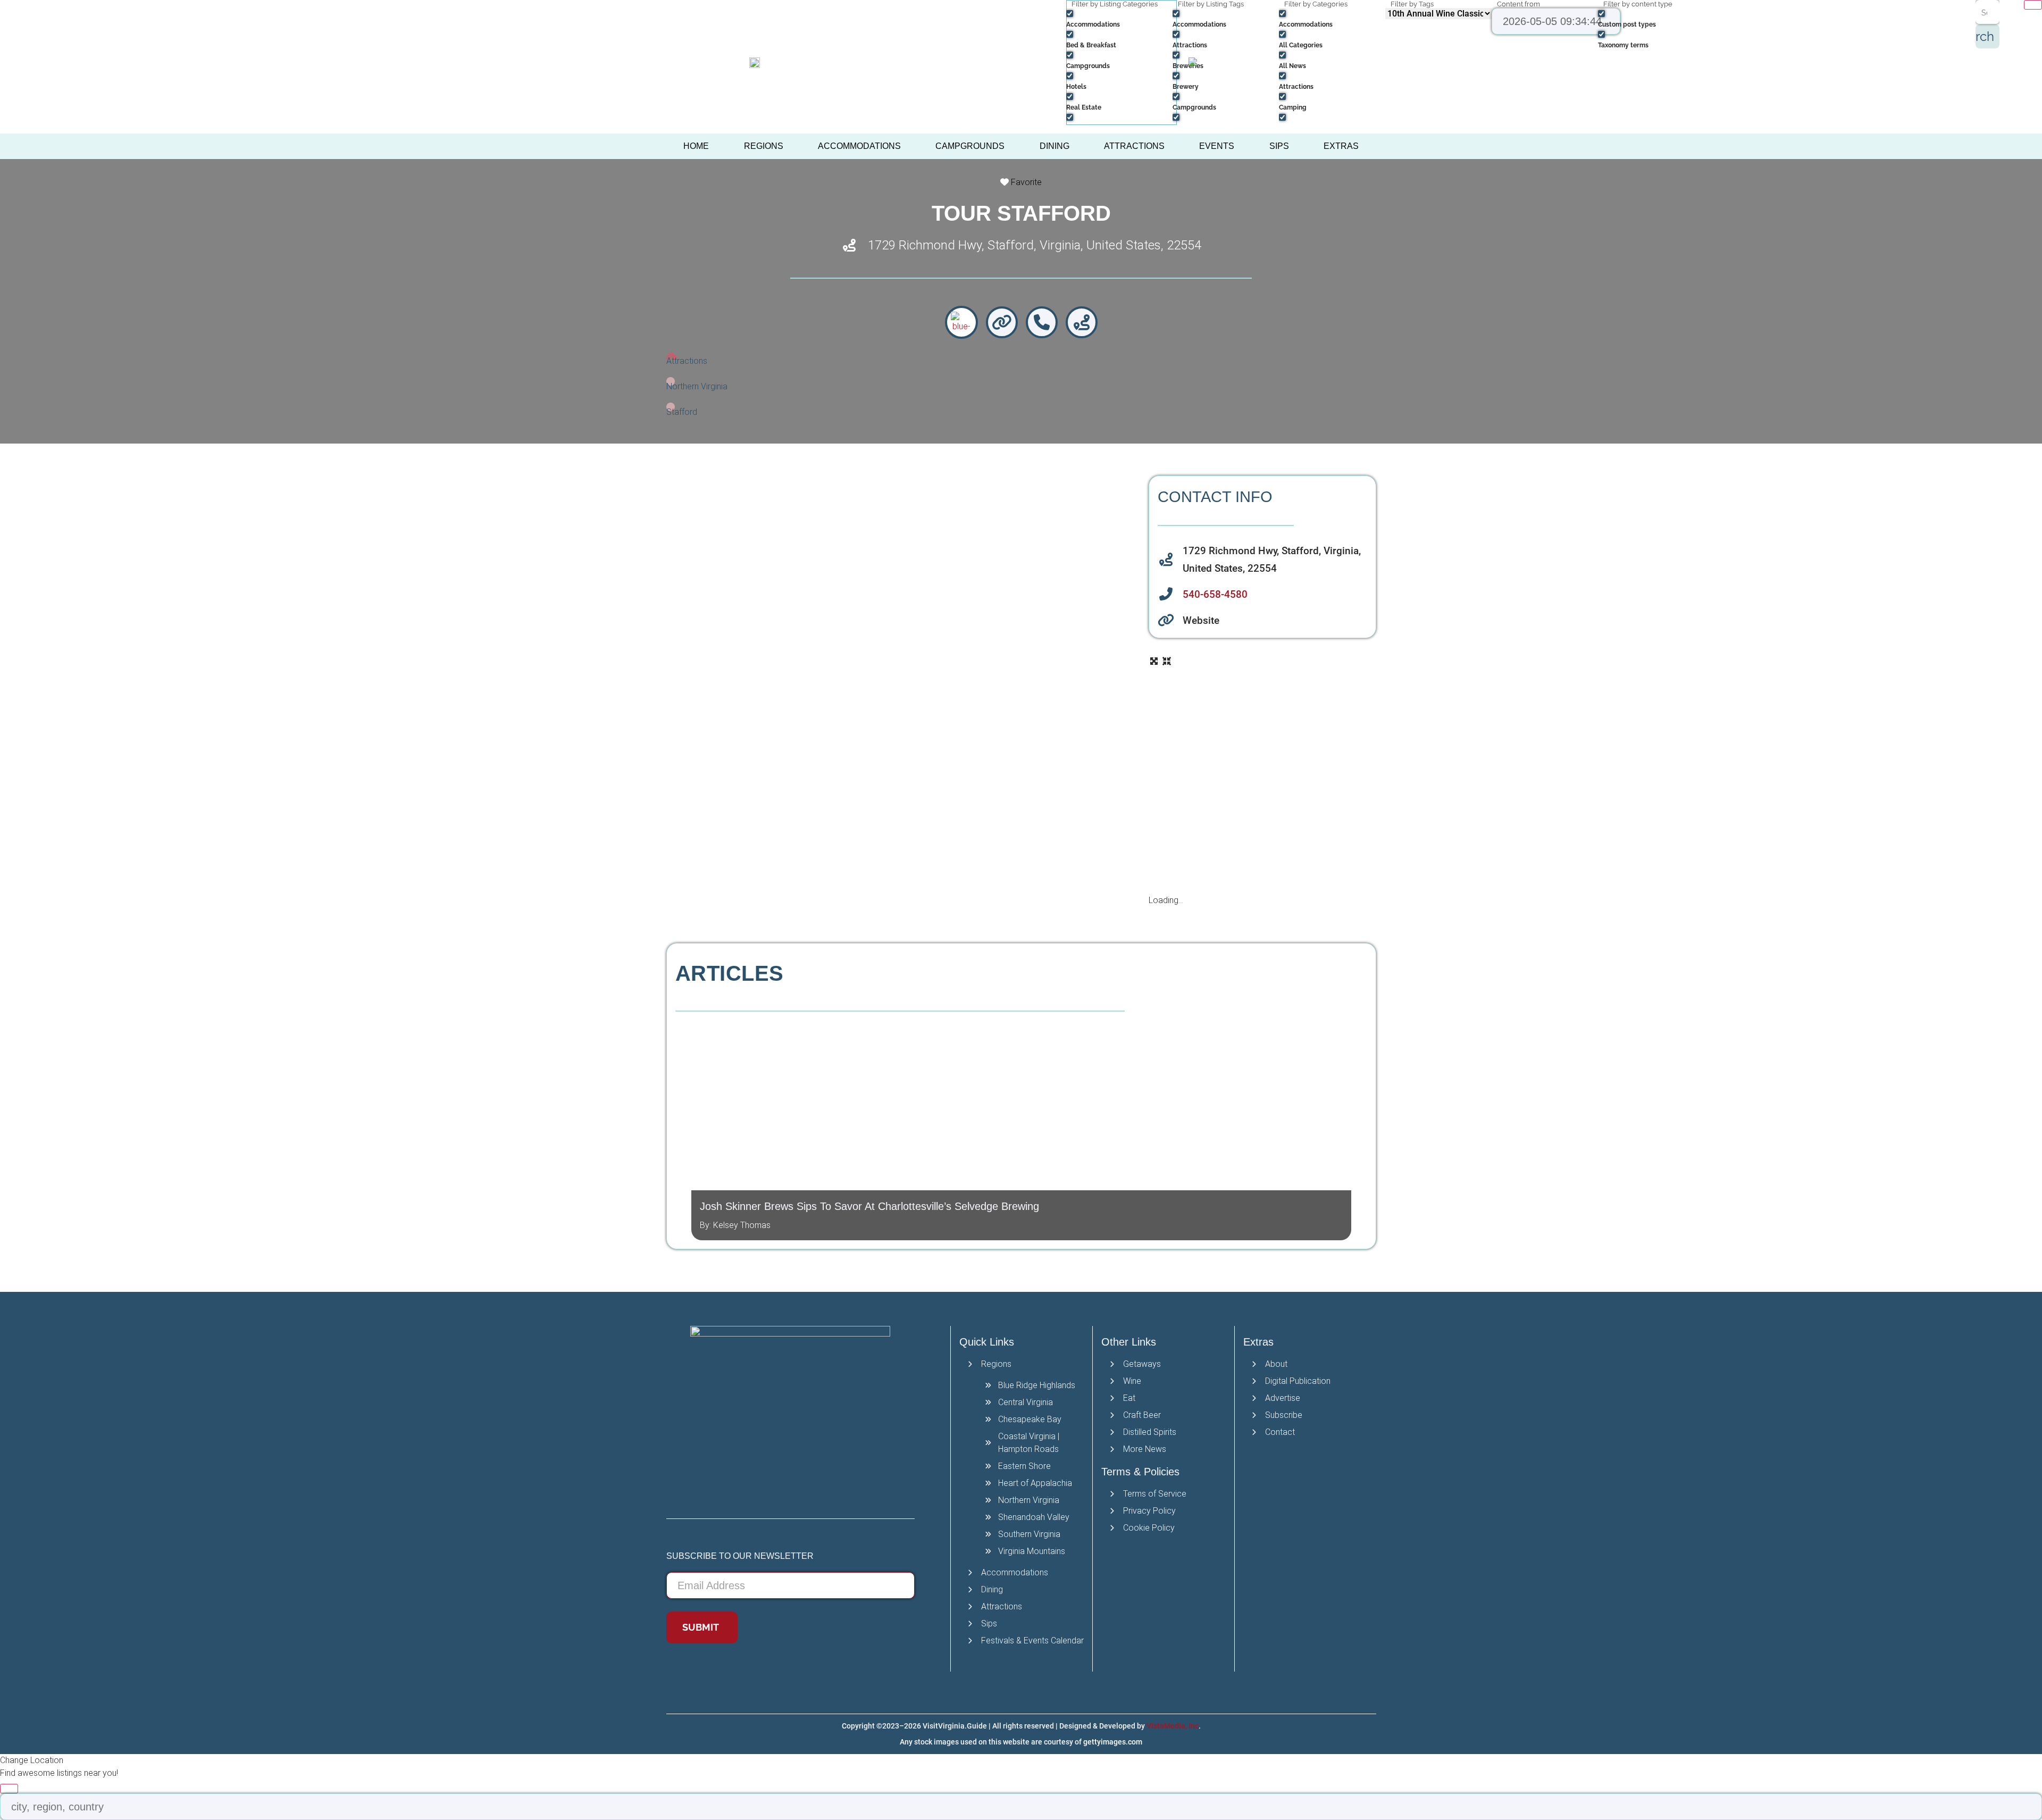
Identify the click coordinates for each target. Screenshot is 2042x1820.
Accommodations (859, 146)
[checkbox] (1119, 18)
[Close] (2033, 5)
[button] (683, 1126)
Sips (1279, 146)
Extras (1341, 146)
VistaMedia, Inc (1173, 1726)
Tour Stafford (1021, 213)
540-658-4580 (1215, 594)
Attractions (1134, 146)
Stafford (682, 412)
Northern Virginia (697, 386)
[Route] (1082, 322)
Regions (764, 146)
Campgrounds (970, 146)
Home (696, 146)
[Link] (1002, 322)
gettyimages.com (1113, 1742)
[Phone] (1042, 322)
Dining (1055, 146)
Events (1217, 146)
